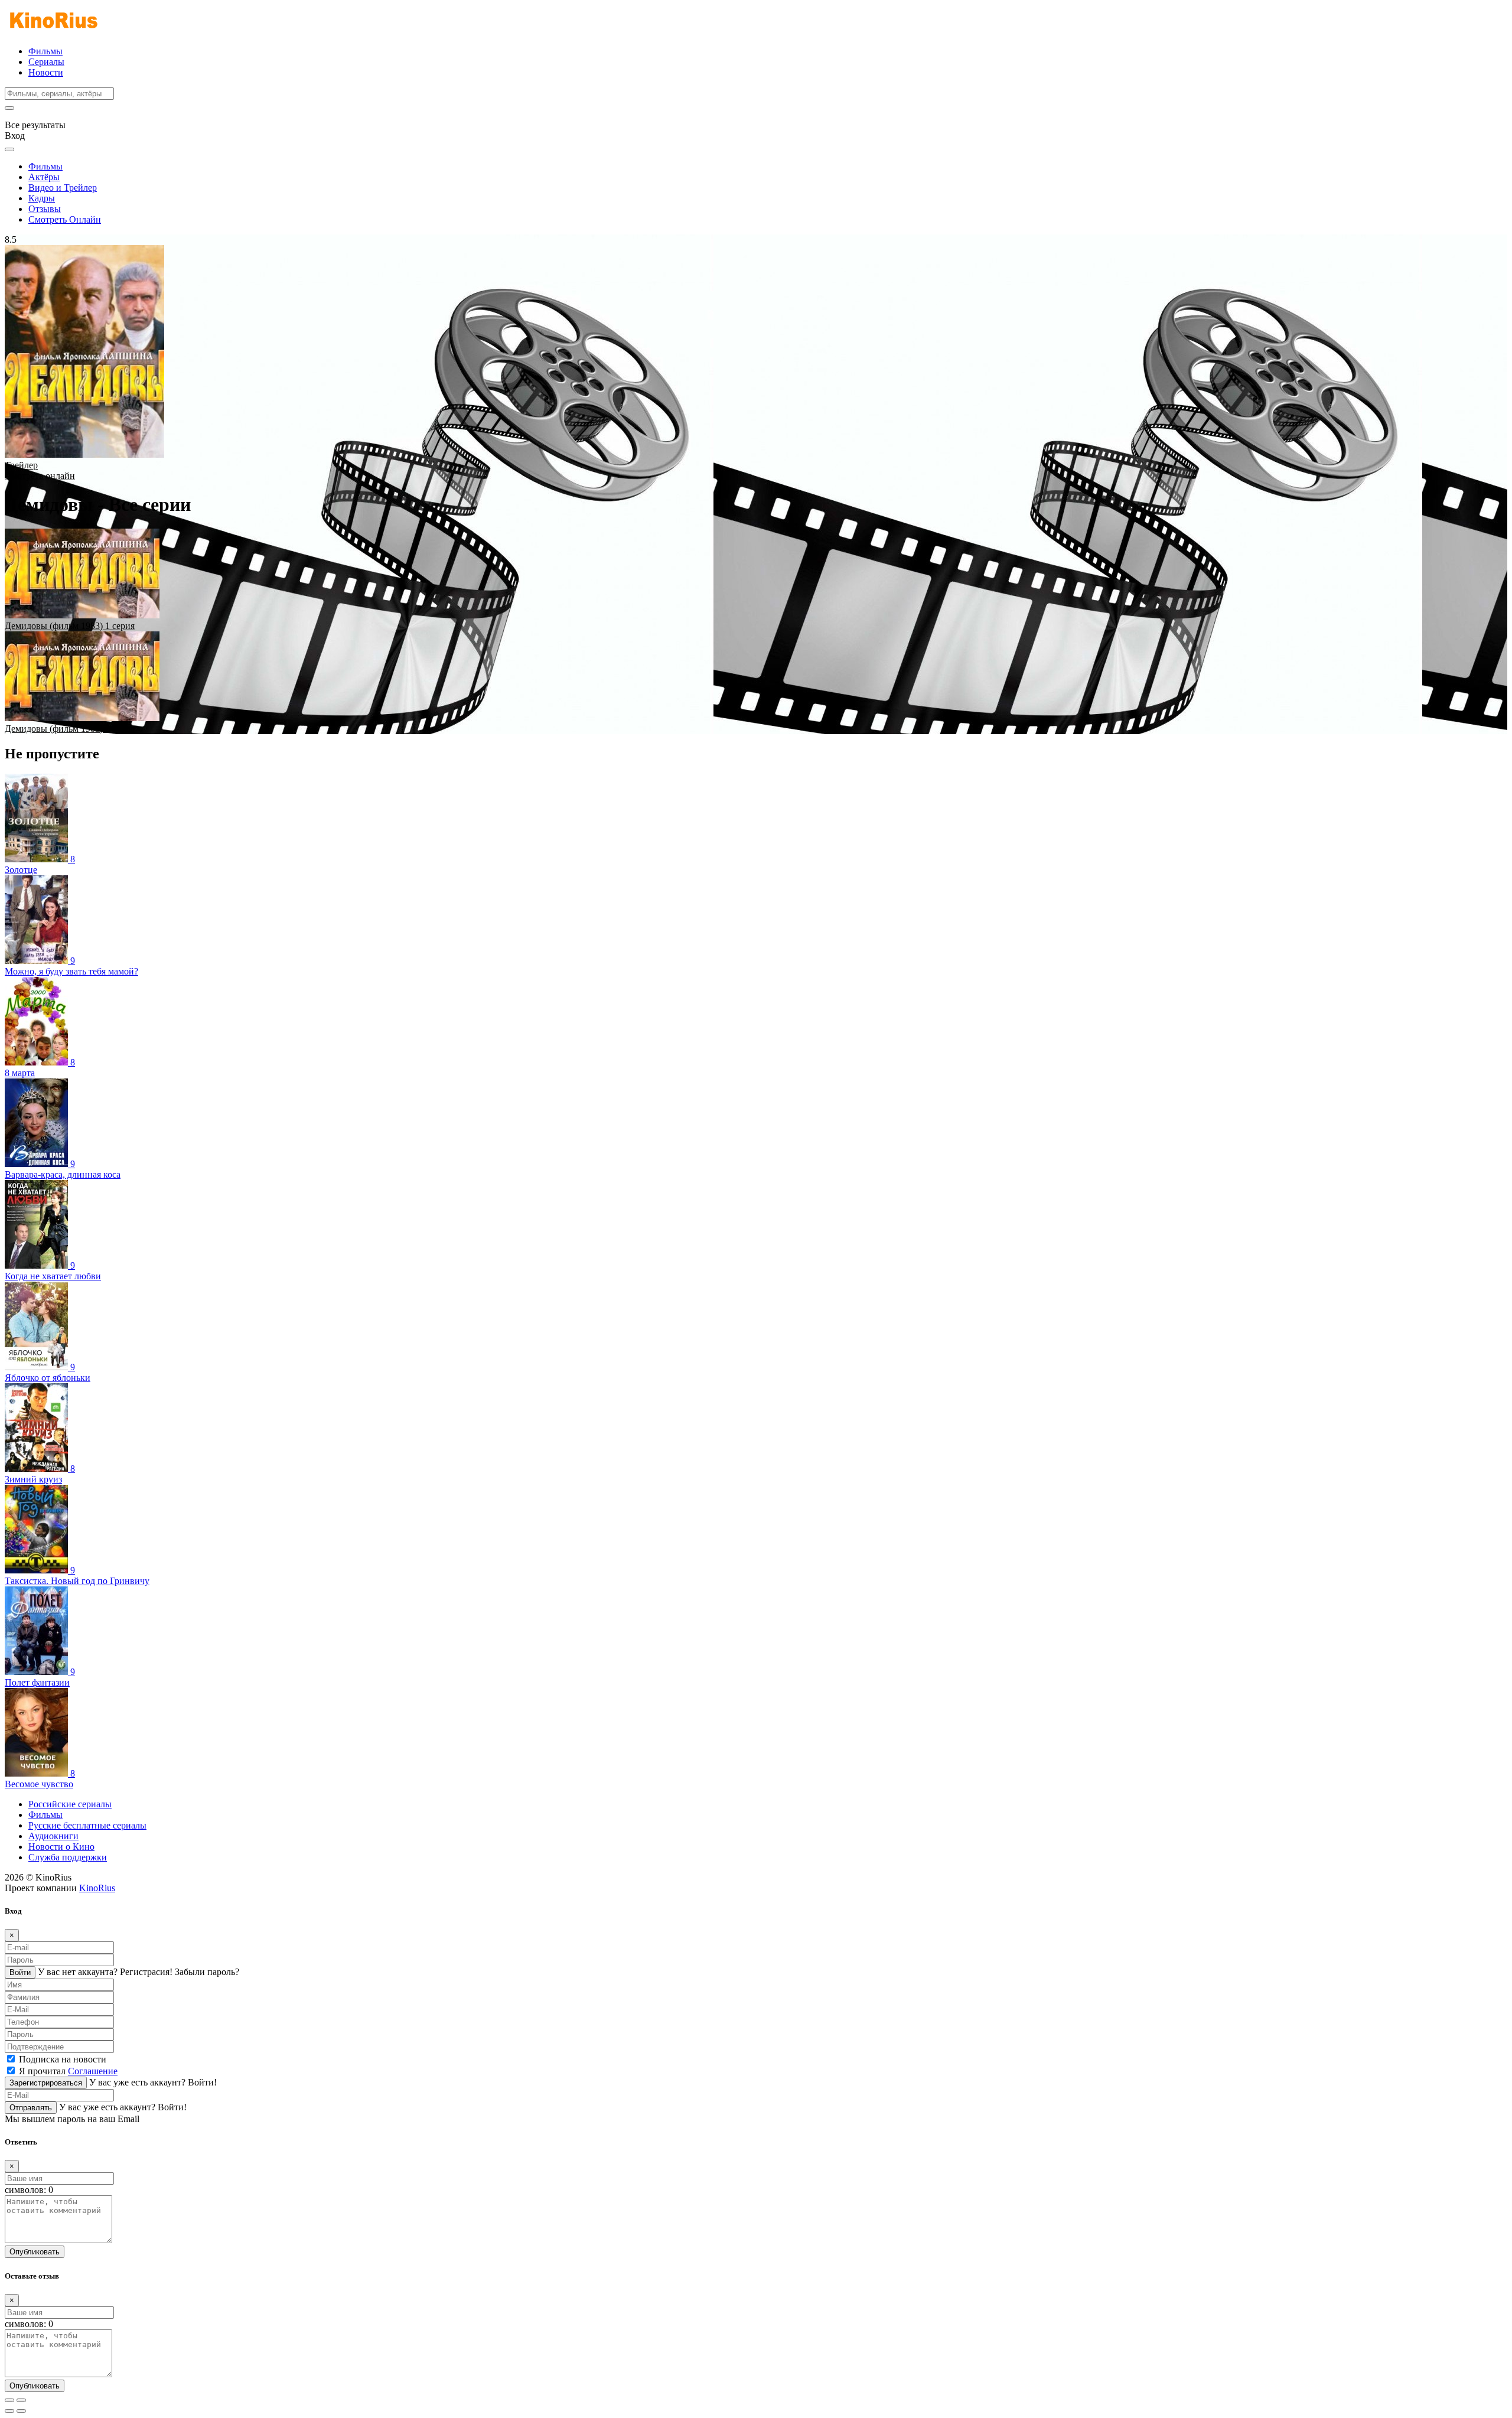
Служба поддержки (68, 1857)
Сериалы (46, 62)
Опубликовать (35, 2252)
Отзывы (45, 209)
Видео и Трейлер (63, 188)
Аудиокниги (53, 1836)
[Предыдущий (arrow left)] (9, 2411)
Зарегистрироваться (46, 2083)
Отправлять (31, 2108)
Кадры (42, 198)
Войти (20, 1972)
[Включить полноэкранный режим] (21, 2400)
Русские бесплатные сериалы (87, 1825)
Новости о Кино (61, 1847)
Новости (46, 72)
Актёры (44, 177)
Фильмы (45, 51)
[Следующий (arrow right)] (21, 2411)
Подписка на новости (63, 2059)
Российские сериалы (70, 1804)
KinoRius (97, 1888)
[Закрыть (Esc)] (9, 2400)
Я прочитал (68, 2071)
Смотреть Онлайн (65, 219)
